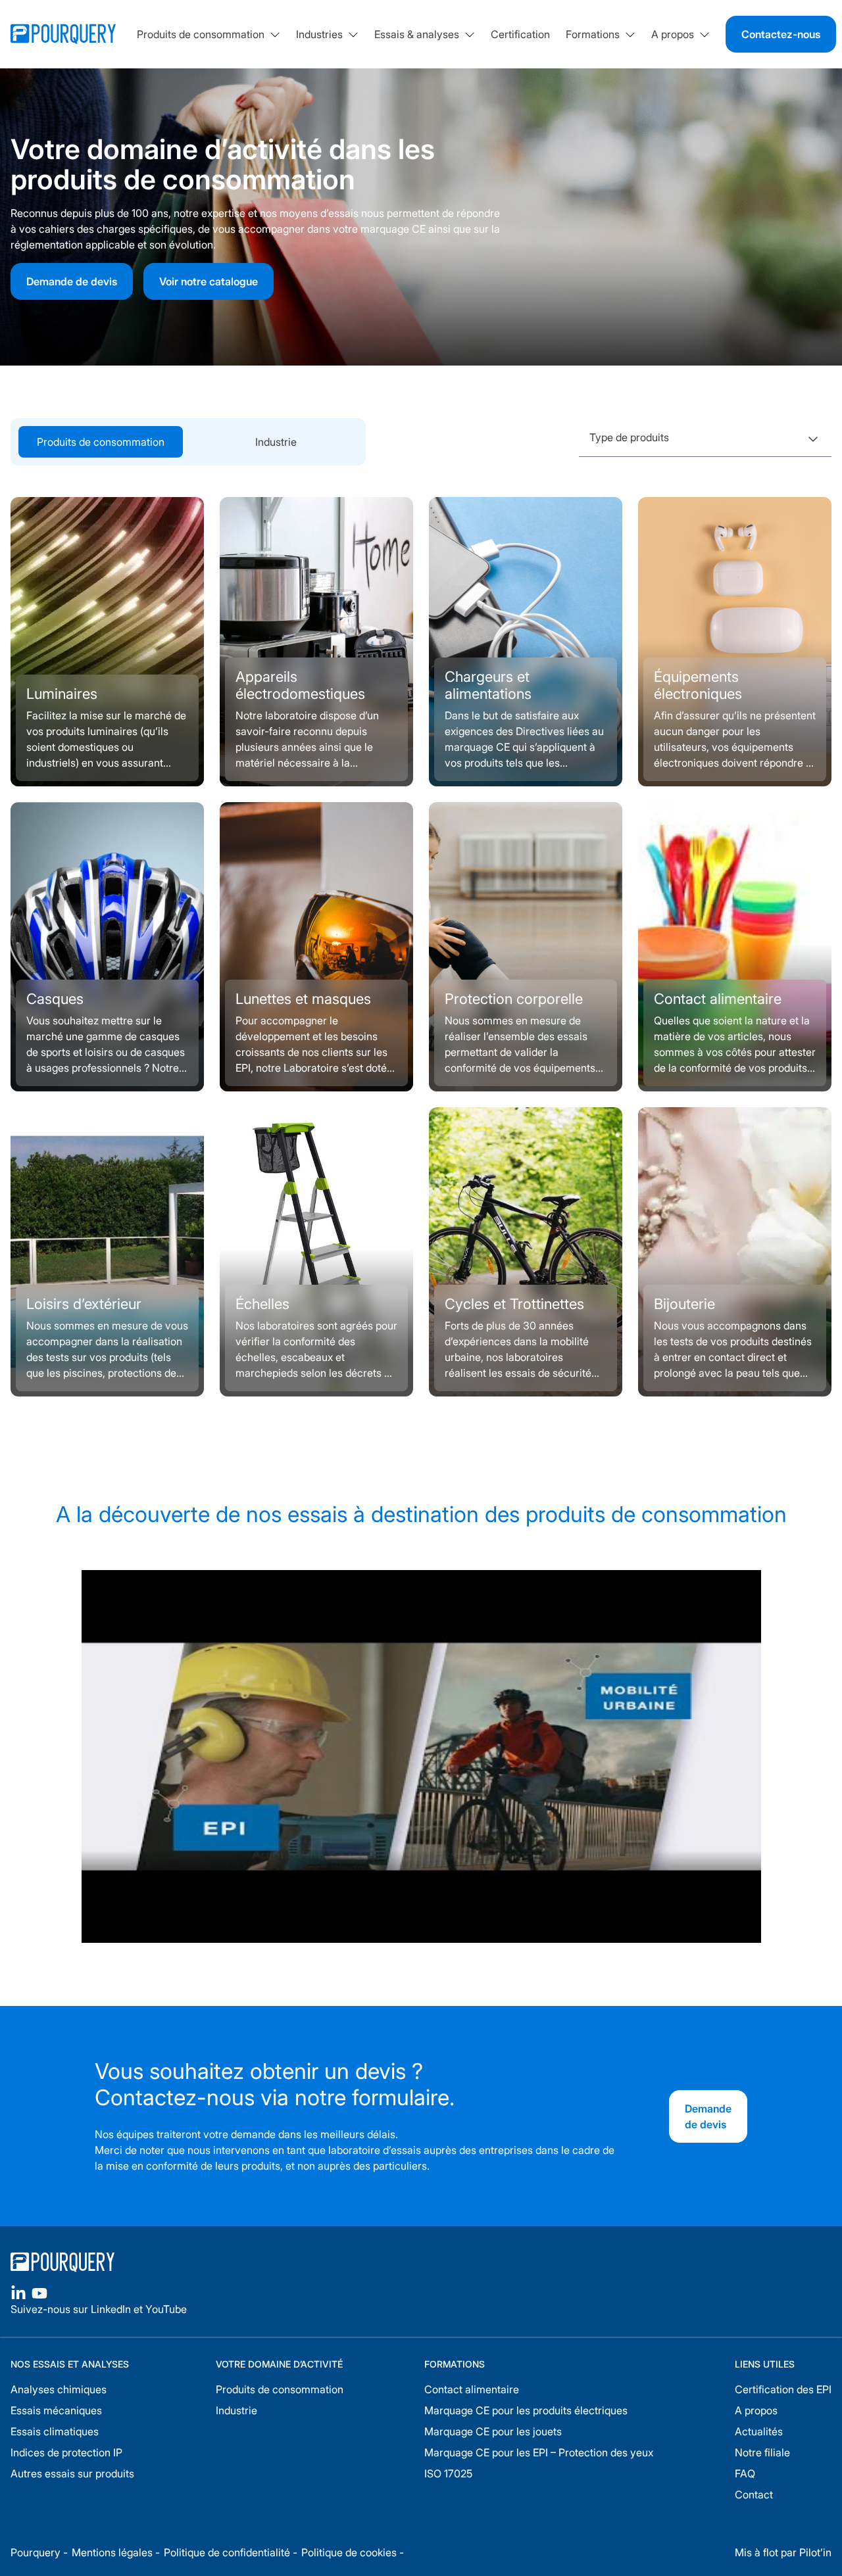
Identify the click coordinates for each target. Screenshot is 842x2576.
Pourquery (36, 2552)
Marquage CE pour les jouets (493, 2431)
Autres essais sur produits (72, 2473)
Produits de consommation (280, 2389)
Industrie (276, 442)
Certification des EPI (783, 2389)
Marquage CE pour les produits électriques (526, 2410)
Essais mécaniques (56, 2410)
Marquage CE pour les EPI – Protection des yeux (539, 2452)
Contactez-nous (781, 34)
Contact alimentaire (472, 2389)
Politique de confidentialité (227, 2552)
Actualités (759, 2431)
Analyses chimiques (59, 2389)
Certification (520, 34)
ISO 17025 (448, 2473)
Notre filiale (762, 2452)
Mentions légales (112, 2552)
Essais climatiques (55, 2431)
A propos (756, 2410)
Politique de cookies (349, 2552)
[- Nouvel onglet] (18, 2293)
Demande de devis (708, 2116)
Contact (754, 2494)
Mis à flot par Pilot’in (783, 2552)
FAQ (745, 2473)
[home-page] (208, 2262)
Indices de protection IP (66, 2452)
